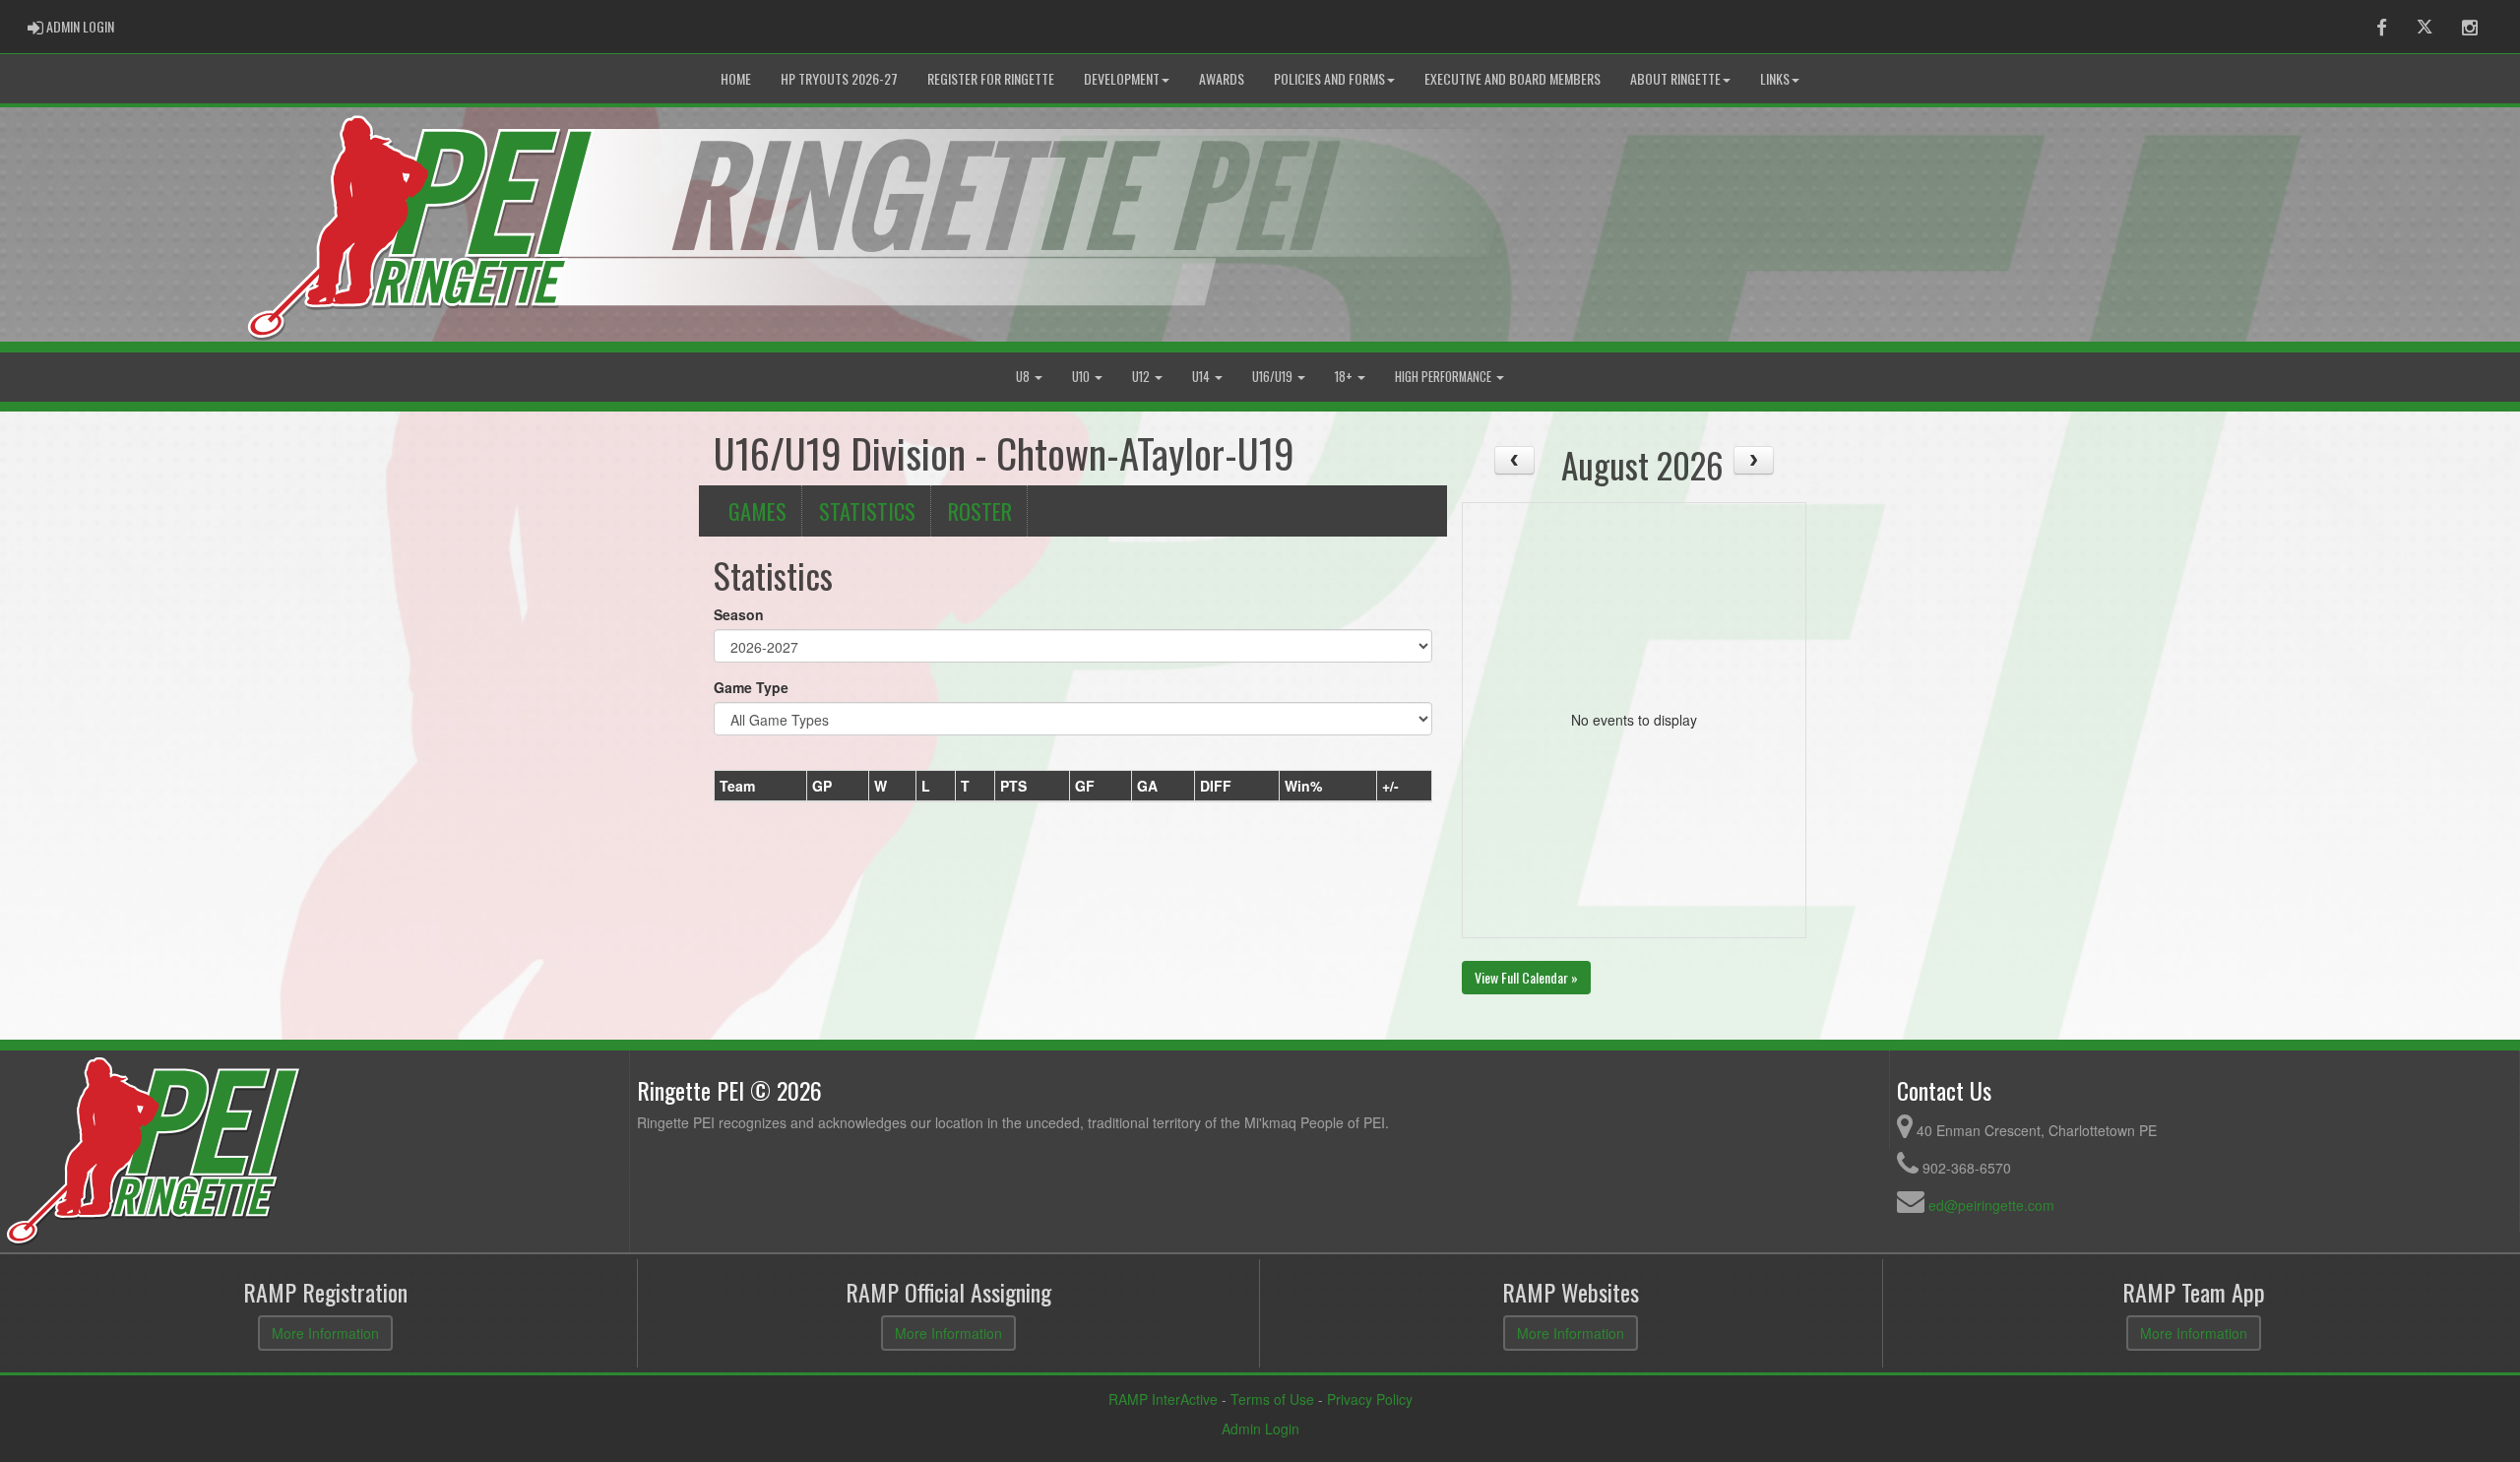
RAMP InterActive (1163, 1399)
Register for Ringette (991, 78)
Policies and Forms (1329, 78)
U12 (1142, 377)
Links (1775, 78)
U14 (1202, 377)
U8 (1024, 377)
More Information (325, 1333)
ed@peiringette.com (1991, 1205)
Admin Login (1260, 1429)
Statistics (867, 510)
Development (1122, 78)
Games (757, 510)
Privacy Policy (1370, 1399)
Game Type (751, 687)
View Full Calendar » (1526, 977)
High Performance (1445, 377)
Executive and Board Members (1512, 78)
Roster (980, 510)
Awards (1222, 78)
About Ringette (1675, 78)
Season (739, 614)
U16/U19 (1274, 377)
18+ (1345, 377)
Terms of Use (1272, 1399)
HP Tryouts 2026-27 (839, 78)
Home (736, 78)
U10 (1082, 377)
